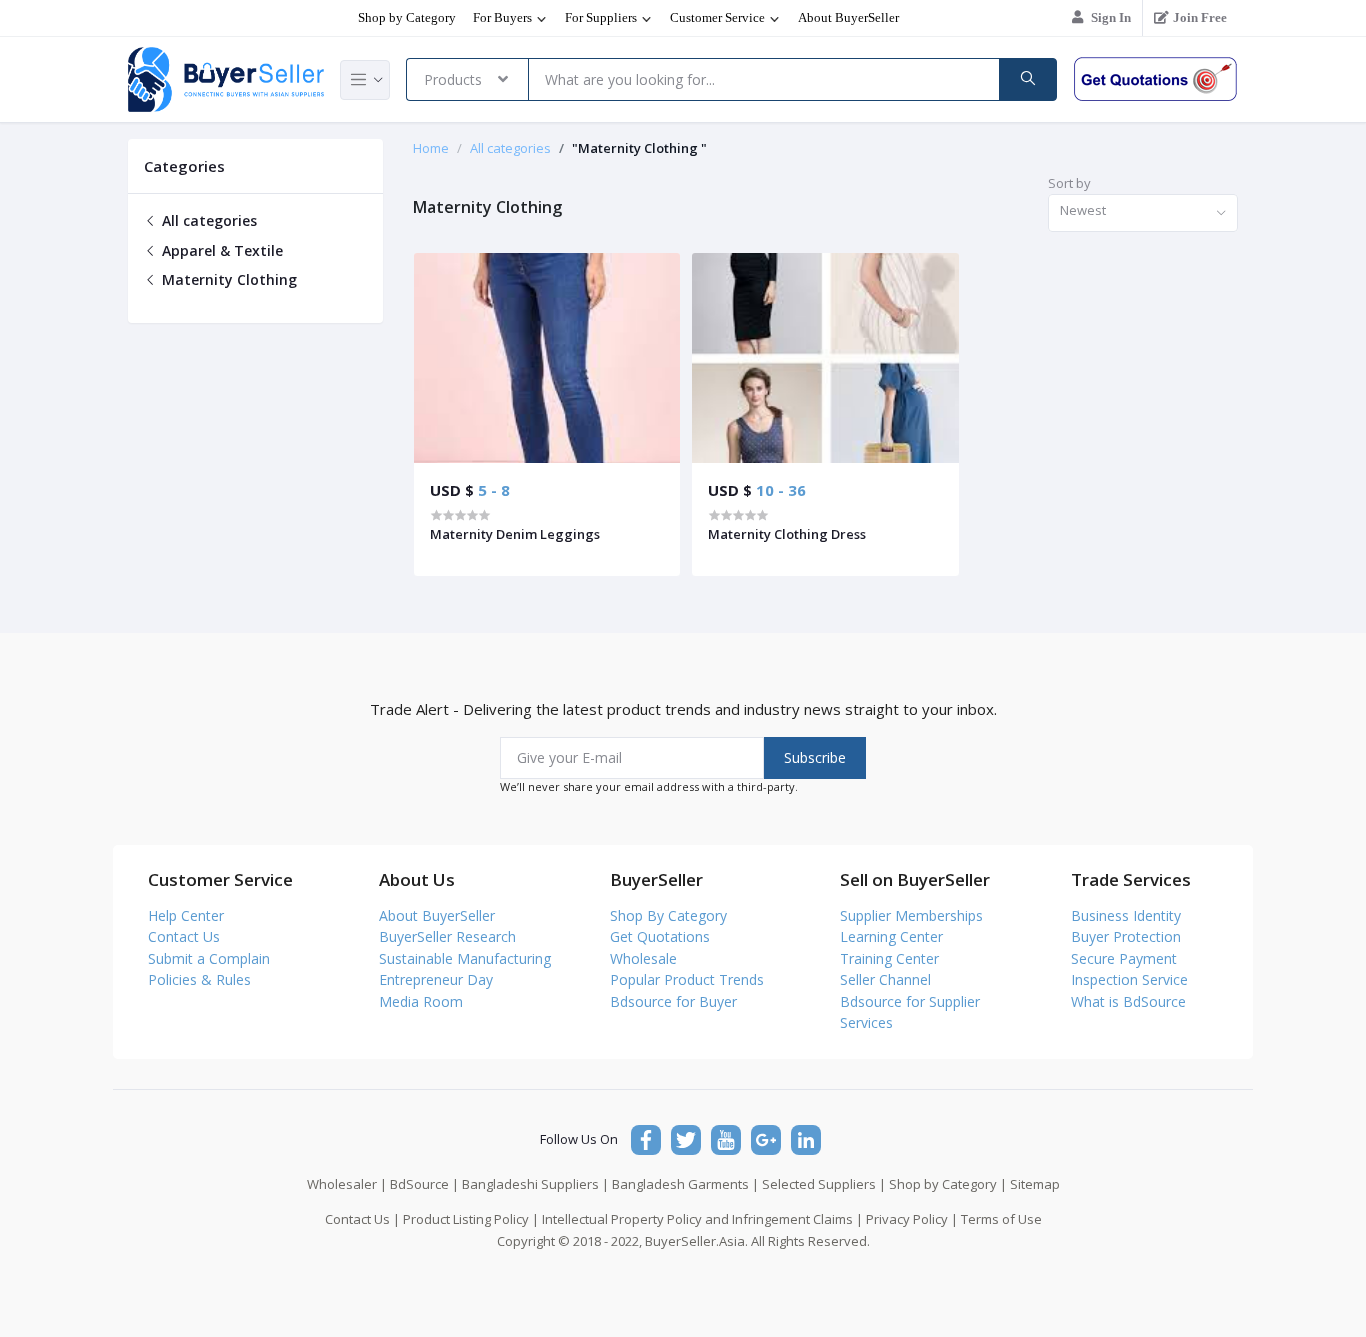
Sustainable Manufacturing (465, 958)
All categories (207, 220)
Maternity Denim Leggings (515, 534)
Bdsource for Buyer (673, 1001)
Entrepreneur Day (436, 979)
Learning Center (891, 936)
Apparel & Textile (220, 250)
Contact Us (184, 936)
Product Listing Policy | (471, 1219)
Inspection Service (1129, 979)
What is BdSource (1128, 1001)
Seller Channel (885, 979)
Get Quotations (660, 936)
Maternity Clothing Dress (787, 534)
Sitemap (1035, 1184)
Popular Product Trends (687, 979)
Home (431, 148)
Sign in (1111, 17)
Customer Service (719, 17)
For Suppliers (602, 17)
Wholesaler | (347, 1184)
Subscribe (815, 757)
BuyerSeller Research (447, 936)
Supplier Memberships (911, 915)
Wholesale (643, 958)
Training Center (889, 958)
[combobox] (1143, 213)
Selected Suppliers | (824, 1184)
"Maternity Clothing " (639, 148)
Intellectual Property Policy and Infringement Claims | (702, 1219)
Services (866, 1022)
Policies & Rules (199, 979)
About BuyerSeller (848, 17)
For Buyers (504, 17)
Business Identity (1126, 915)
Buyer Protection (1126, 936)
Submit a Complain (209, 958)
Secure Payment (1124, 958)
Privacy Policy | (912, 1219)
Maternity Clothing (227, 279)
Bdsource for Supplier (910, 1001)
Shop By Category (668, 915)
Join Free (1200, 17)
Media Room (421, 1001)
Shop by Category (407, 17)
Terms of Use (1001, 1219)
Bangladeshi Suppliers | (535, 1184)
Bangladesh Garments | (685, 1184)
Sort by (1069, 183)
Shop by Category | (948, 1184)
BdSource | (424, 1184)
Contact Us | (362, 1219)
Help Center (186, 915)
